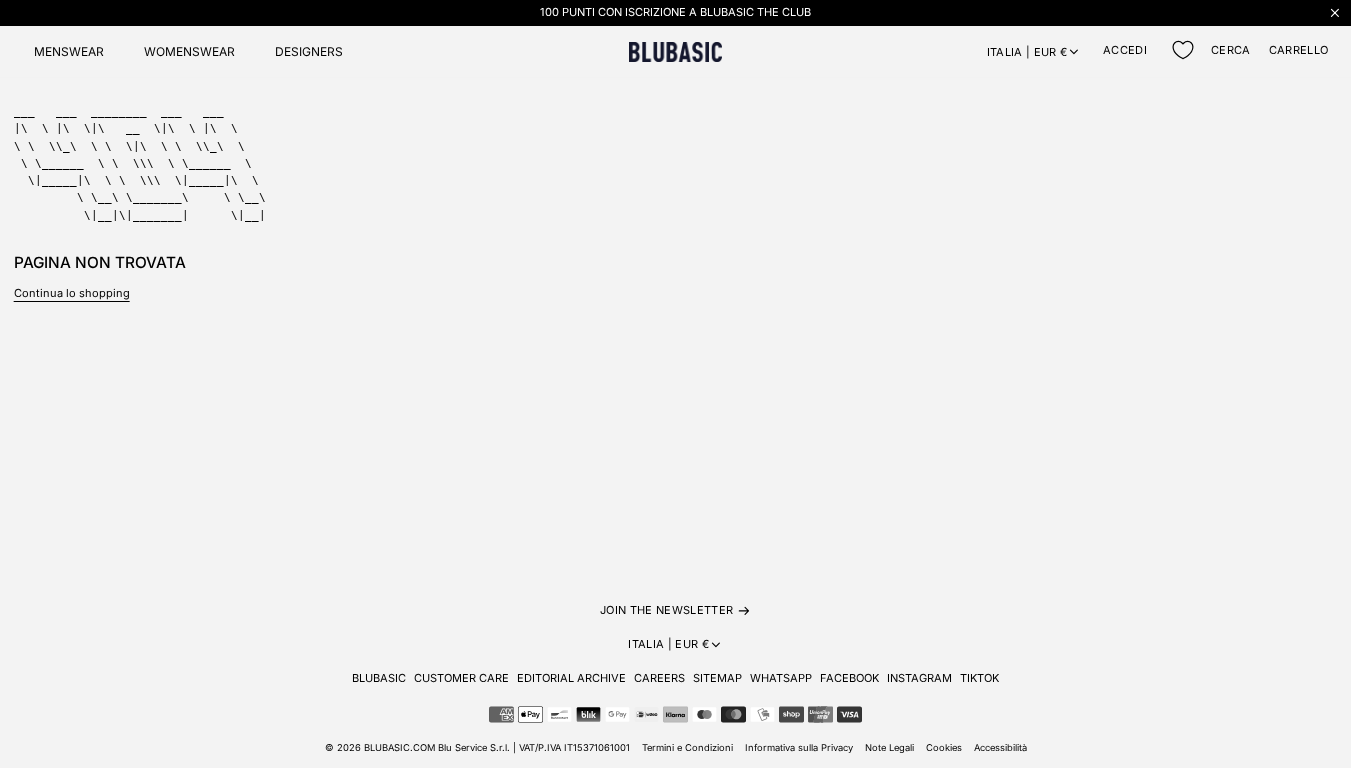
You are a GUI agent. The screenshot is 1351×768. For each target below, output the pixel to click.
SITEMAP (717, 678)
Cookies (944, 747)
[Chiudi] (1335, 12)
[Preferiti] (1183, 50)
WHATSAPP (781, 678)
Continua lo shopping (72, 293)
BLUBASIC (379, 678)
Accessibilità (1000, 747)
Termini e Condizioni (687, 747)
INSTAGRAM (919, 678)
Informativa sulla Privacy (799, 747)
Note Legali (889, 747)
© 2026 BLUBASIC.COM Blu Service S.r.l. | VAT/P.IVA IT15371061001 (477, 747)
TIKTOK (979, 678)
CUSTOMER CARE (461, 678)
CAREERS (659, 678)
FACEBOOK (849, 678)
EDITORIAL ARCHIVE (571, 678)
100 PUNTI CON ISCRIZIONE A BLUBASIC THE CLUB (675, 12)
